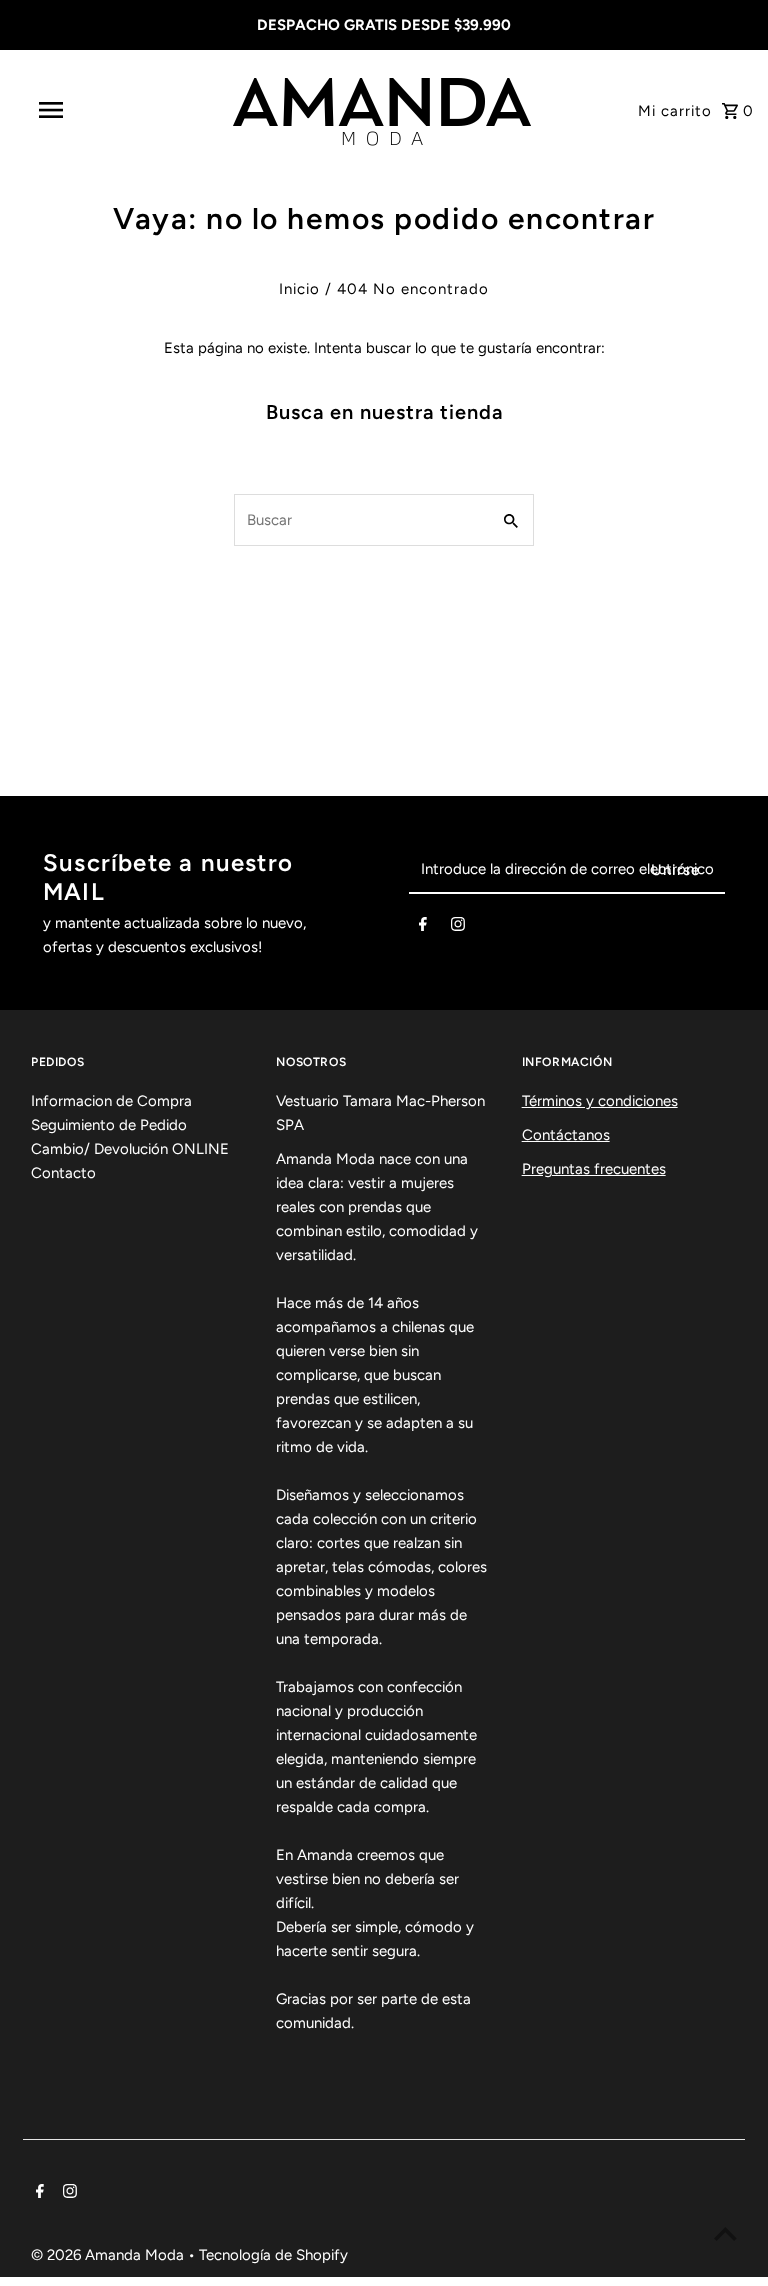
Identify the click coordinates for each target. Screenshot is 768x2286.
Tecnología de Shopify (273, 2255)
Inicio (299, 289)
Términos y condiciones (600, 1101)
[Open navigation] (88, 110)
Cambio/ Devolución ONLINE (130, 1149)
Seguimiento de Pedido (109, 1125)
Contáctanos (566, 1135)
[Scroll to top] (725, 2233)
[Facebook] (423, 928)
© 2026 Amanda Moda (109, 2255)
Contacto (63, 1173)
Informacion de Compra (111, 1101)
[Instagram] (458, 928)
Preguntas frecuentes (594, 1169)
